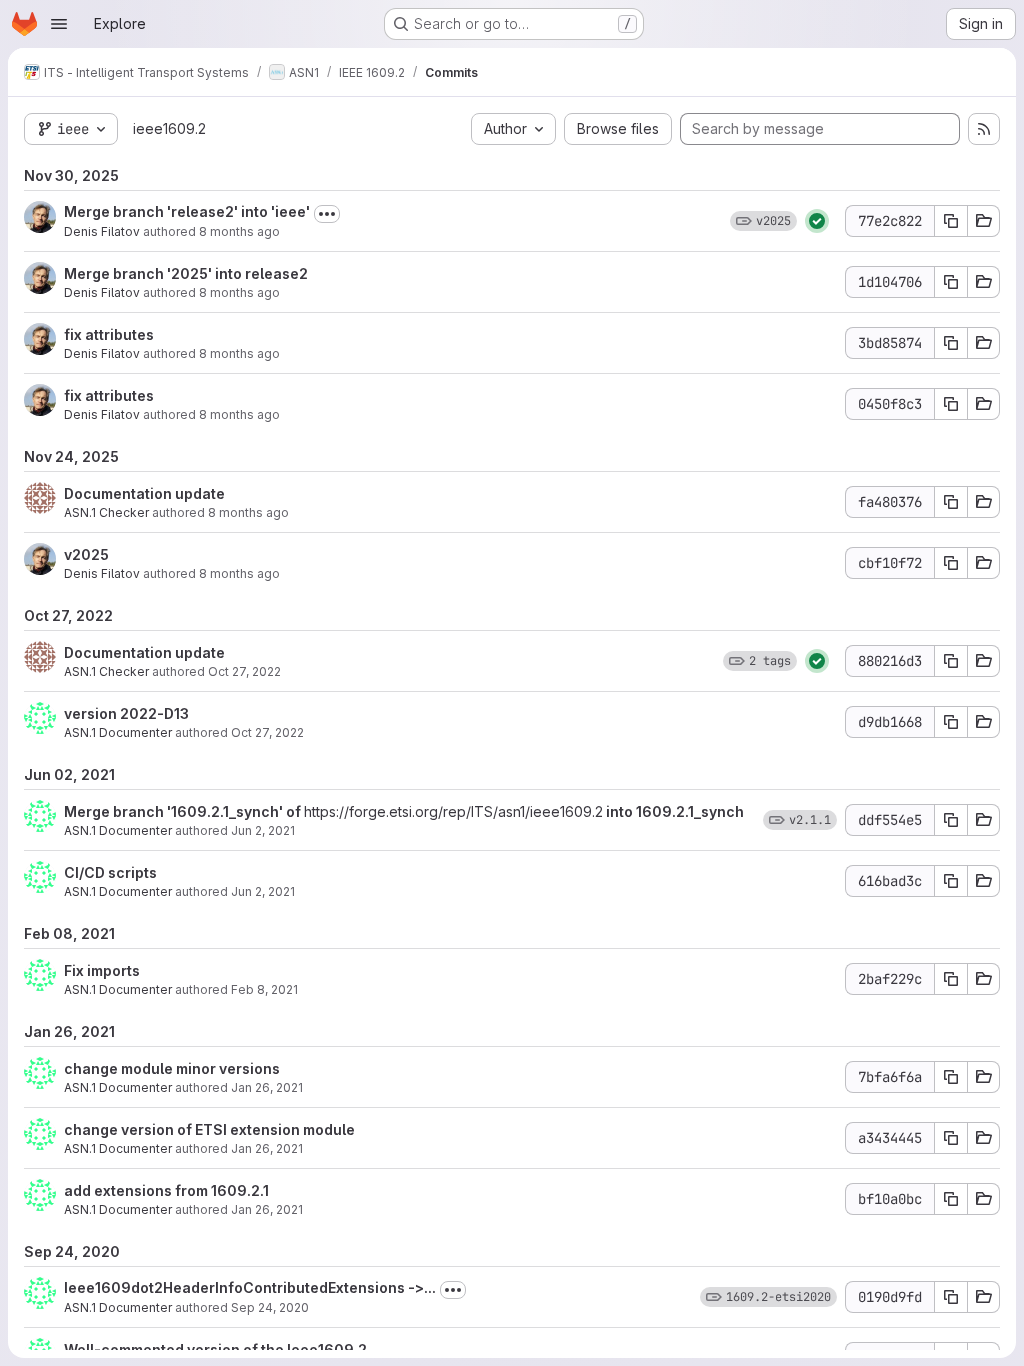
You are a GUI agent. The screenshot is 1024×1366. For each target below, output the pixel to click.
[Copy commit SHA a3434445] (951, 1138)
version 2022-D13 (126, 713)
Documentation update (144, 493)
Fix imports (102, 970)
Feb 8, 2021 (264, 989)
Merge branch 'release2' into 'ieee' (187, 211)
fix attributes (109, 334)
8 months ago (239, 231)
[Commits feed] (984, 129)
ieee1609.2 (169, 128)
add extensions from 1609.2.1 (166, 1190)
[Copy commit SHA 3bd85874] (951, 343)
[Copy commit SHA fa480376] (951, 502)
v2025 (86, 554)
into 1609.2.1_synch (673, 811)
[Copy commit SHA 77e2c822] (951, 221)
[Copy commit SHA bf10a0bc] (951, 1199)
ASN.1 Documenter (118, 732)
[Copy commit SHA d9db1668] (951, 722)
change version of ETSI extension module (209, 1129)
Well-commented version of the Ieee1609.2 (215, 1349)
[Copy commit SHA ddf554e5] (951, 820)
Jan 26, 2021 (267, 1087)
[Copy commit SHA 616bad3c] (951, 881)
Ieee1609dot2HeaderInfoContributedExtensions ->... (250, 1287)
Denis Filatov (102, 231)
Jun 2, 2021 (263, 830)
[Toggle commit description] (327, 214)
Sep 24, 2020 (270, 1307)
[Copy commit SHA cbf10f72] (951, 563)
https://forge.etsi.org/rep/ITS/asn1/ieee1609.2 (453, 811)
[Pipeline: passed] (817, 221)
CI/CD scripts (110, 872)
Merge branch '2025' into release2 (186, 273)
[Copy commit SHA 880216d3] (951, 661)
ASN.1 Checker (106, 512)
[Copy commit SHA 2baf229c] (951, 979)
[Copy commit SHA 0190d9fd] (951, 1297)
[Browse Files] (984, 221)
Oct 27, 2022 (244, 671)
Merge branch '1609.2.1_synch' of (184, 811)
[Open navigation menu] (59, 24)
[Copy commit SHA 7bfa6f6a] (951, 1077)
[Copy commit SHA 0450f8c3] (951, 404)
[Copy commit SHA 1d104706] (951, 282)
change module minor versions (172, 1068)
